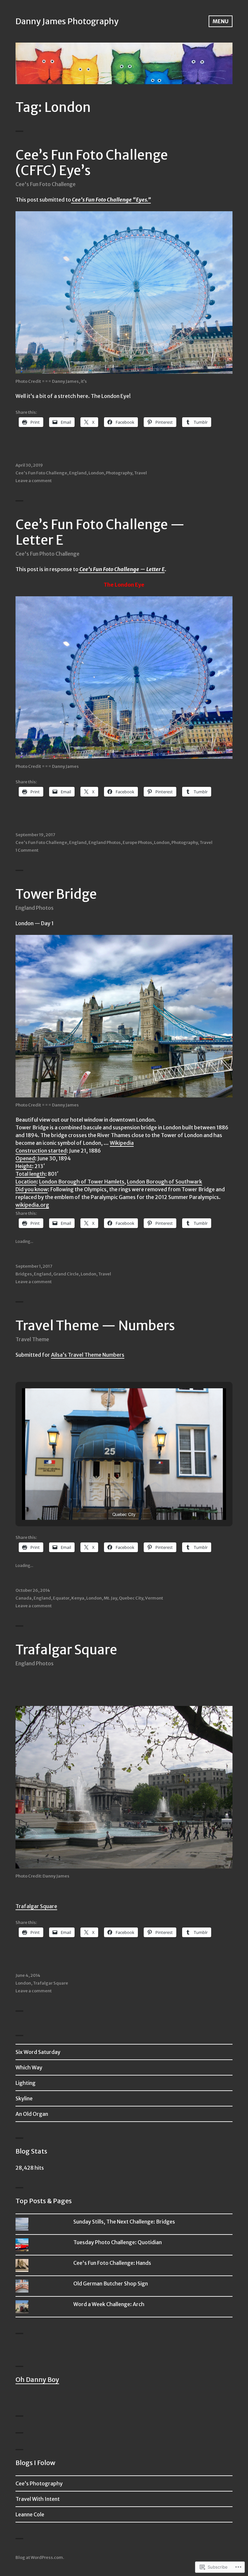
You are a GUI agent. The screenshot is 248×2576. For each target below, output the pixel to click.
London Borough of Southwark (165, 1182)
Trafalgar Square (66, 1650)
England (78, 473)
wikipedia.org (32, 1205)
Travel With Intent (38, 2499)
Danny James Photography (67, 21)
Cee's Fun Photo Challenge (47, 554)
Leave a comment (34, 481)
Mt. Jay (110, 1598)
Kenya (78, 1598)
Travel (140, 473)
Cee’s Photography (39, 2483)
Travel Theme (32, 1339)
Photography (119, 473)
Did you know (32, 1189)
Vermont (154, 1598)
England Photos (105, 842)
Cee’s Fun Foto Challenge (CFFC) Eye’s (92, 163)
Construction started (41, 1151)
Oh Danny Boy (37, 2379)
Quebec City (131, 1598)
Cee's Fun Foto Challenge (46, 184)
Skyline (24, 2098)
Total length (30, 1174)
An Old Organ (32, 2114)
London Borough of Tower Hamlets (82, 1182)
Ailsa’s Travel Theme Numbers (88, 1355)
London (96, 473)
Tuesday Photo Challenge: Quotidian (118, 2242)
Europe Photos (137, 842)
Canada (24, 1598)
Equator (61, 1598)
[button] (109, 1502)
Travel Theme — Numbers (95, 1326)
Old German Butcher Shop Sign (111, 2284)
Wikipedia (122, 1143)
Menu (221, 21)
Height (24, 1166)
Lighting (26, 2083)
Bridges (24, 1274)
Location (26, 1182)
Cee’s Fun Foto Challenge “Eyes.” (111, 200)
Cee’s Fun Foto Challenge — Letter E (100, 532)
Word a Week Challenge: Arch (109, 2304)
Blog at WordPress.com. (40, 2557)
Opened (25, 1158)
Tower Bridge (56, 894)
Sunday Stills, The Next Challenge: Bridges (124, 2222)
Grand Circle (66, 1274)
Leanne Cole (30, 2514)
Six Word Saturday (38, 2052)
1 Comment (27, 850)
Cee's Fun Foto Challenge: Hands (112, 2263)
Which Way (29, 2067)
